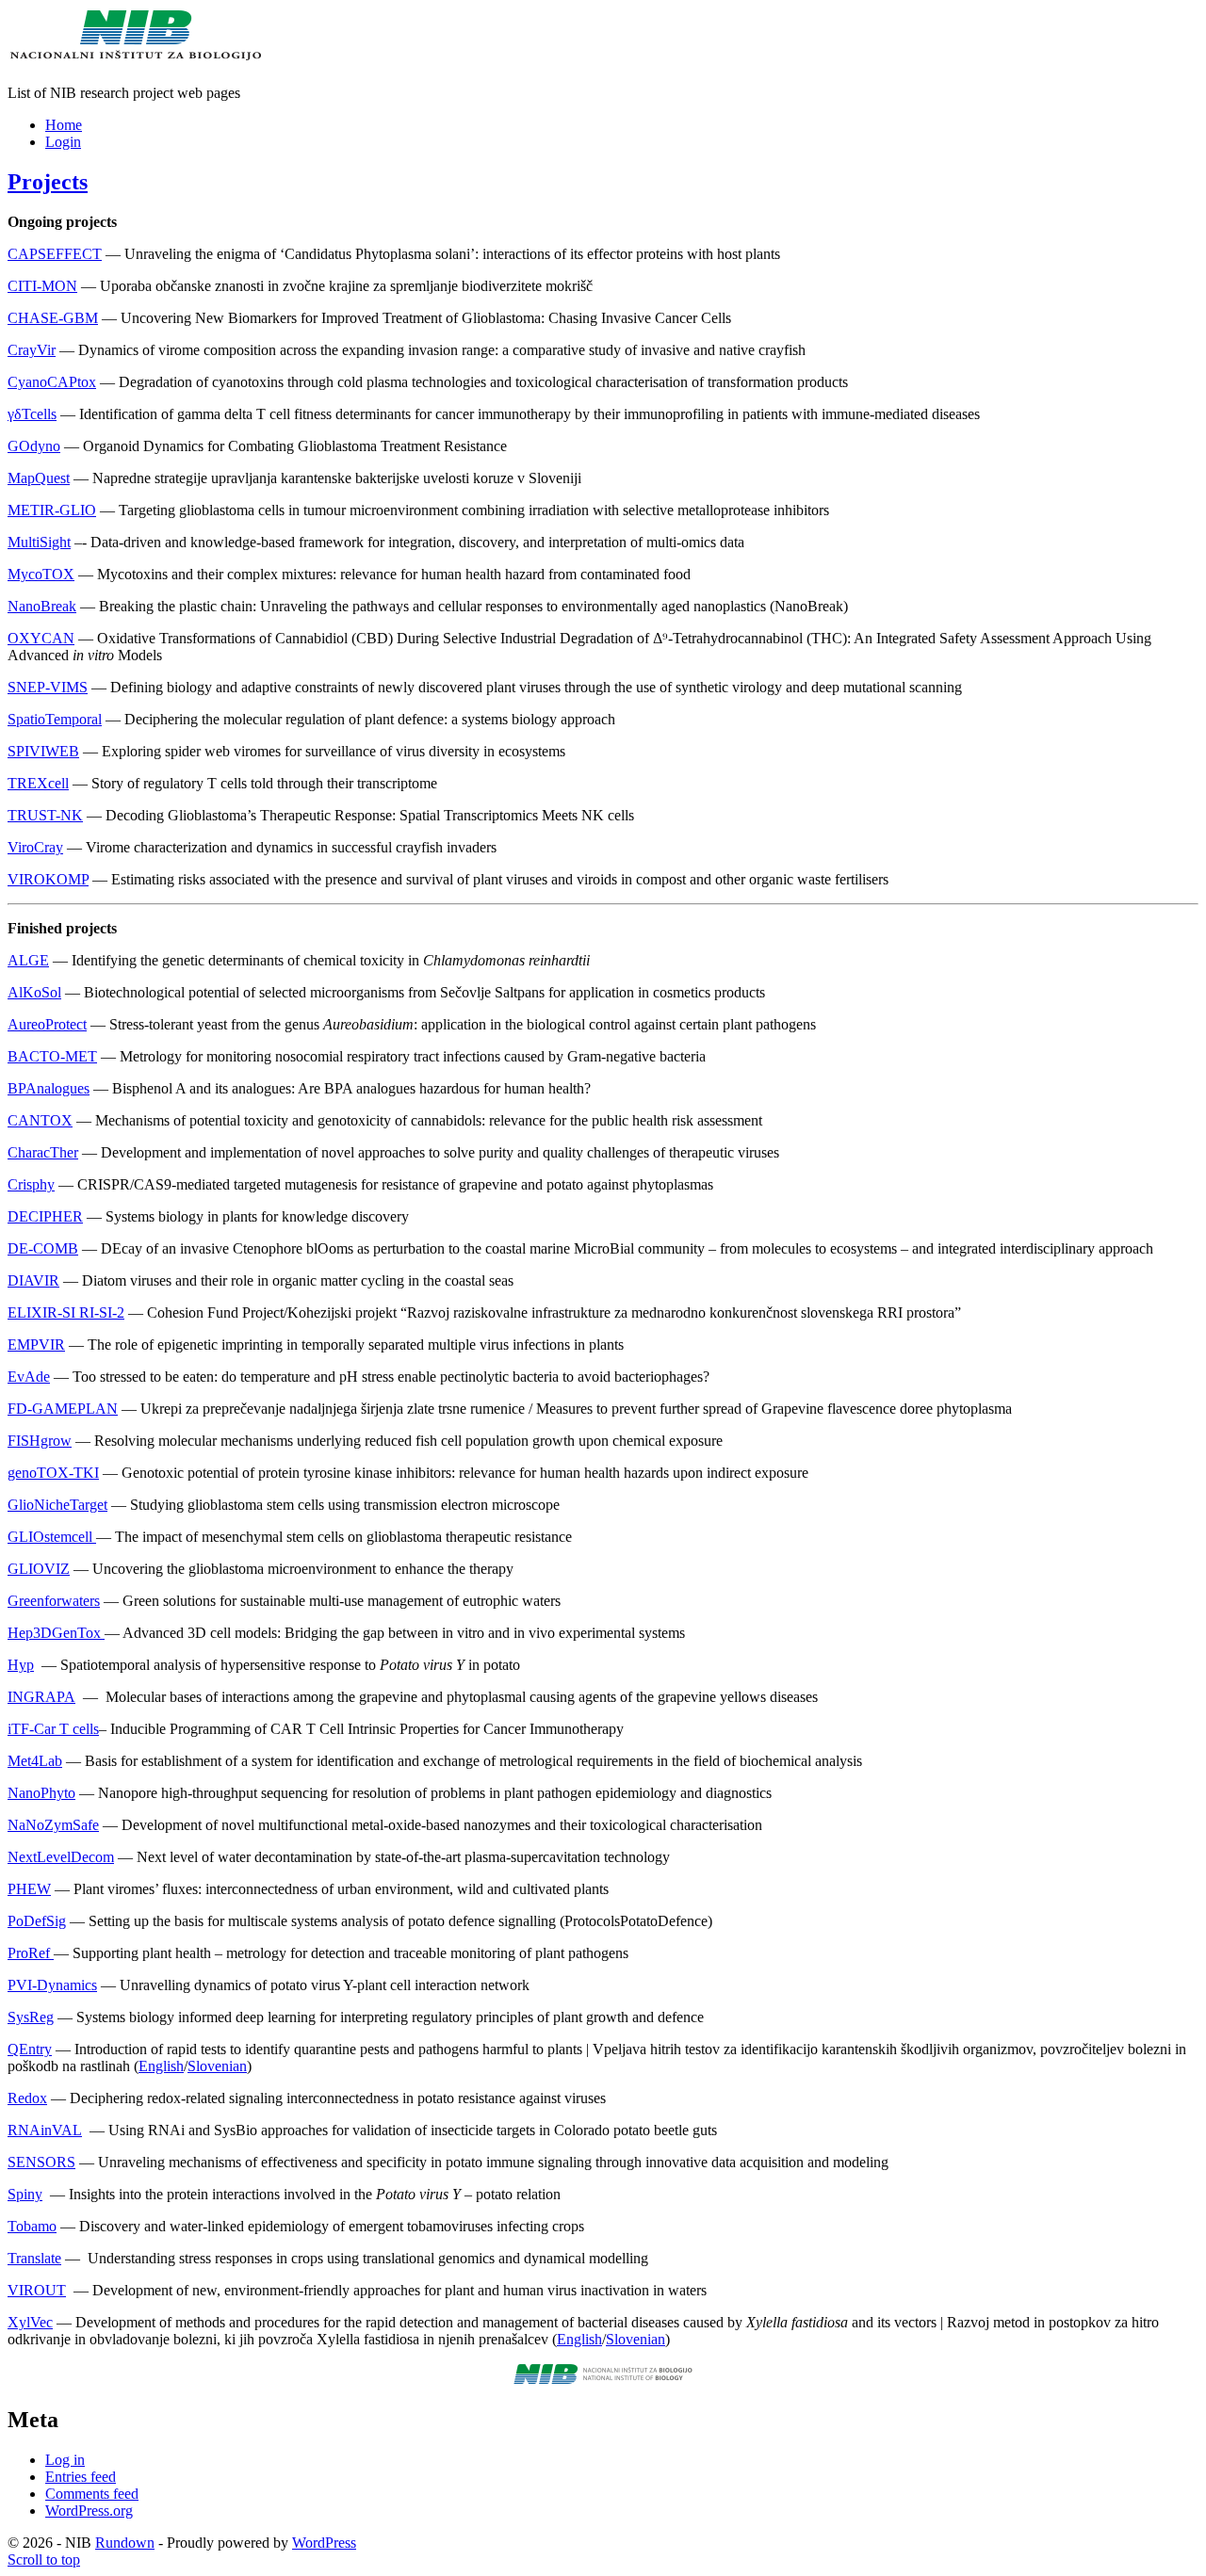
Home (64, 125)
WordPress (324, 2543)
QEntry (30, 2049)
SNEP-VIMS (48, 687)
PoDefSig (37, 1921)
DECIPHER (45, 1216)
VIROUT (37, 2290)
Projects (48, 182)
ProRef (31, 1953)
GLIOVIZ (39, 1569)
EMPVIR (36, 1345)
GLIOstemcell (52, 1537)
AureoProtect (47, 1024)
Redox (27, 2098)
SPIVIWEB (43, 751)
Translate (34, 2258)
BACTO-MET (52, 1056)
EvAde (29, 1377)
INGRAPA (41, 1697)
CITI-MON (42, 286)
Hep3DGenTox (56, 1633)
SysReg (31, 2017)
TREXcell (38, 783)
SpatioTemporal (55, 719)
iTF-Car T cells (53, 1729)
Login (63, 142)
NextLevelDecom (61, 1857)
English (161, 2066)
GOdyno (34, 446)
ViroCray (35, 847)
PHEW (29, 1889)
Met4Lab (35, 1761)
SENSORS (41, 2162)
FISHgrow (40, 1441)
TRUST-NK (45, 815)
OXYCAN (41, 638)
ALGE (28, 960)
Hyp (21, 1665)
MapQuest (39, 478)
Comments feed (92, 2494)
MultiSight (39, 542)
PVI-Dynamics (52, 1985)
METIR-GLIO (52, 510)
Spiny (25, 2194)
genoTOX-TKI (53, 1473)
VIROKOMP (48, 879)
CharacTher (43, 1152)
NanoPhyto (41, 1793)
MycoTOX (41, 574)
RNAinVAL (45, 2130)
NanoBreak (42, 606)
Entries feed (81, 2477)
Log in (65, 2460)
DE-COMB (43, 1248)
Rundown (125, 2543)
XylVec (30, 2322)
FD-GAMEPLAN (63, 1409)
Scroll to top (44, 2560)
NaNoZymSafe (53, 1825)
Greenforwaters (54, 1601)
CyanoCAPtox (52, 382)
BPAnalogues (49, 1088)
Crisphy (31, 1184)
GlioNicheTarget (57, 1505)
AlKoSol (34, 992)
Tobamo (32, 2226)
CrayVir (32, 350)
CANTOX (40, 1120)
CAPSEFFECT (55, 254)
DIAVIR (33, 1280)
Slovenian (217, 2066)
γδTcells (32, 414)
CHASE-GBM (53, 318)
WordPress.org (89, 2511)
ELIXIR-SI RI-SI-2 (66, 1312)
